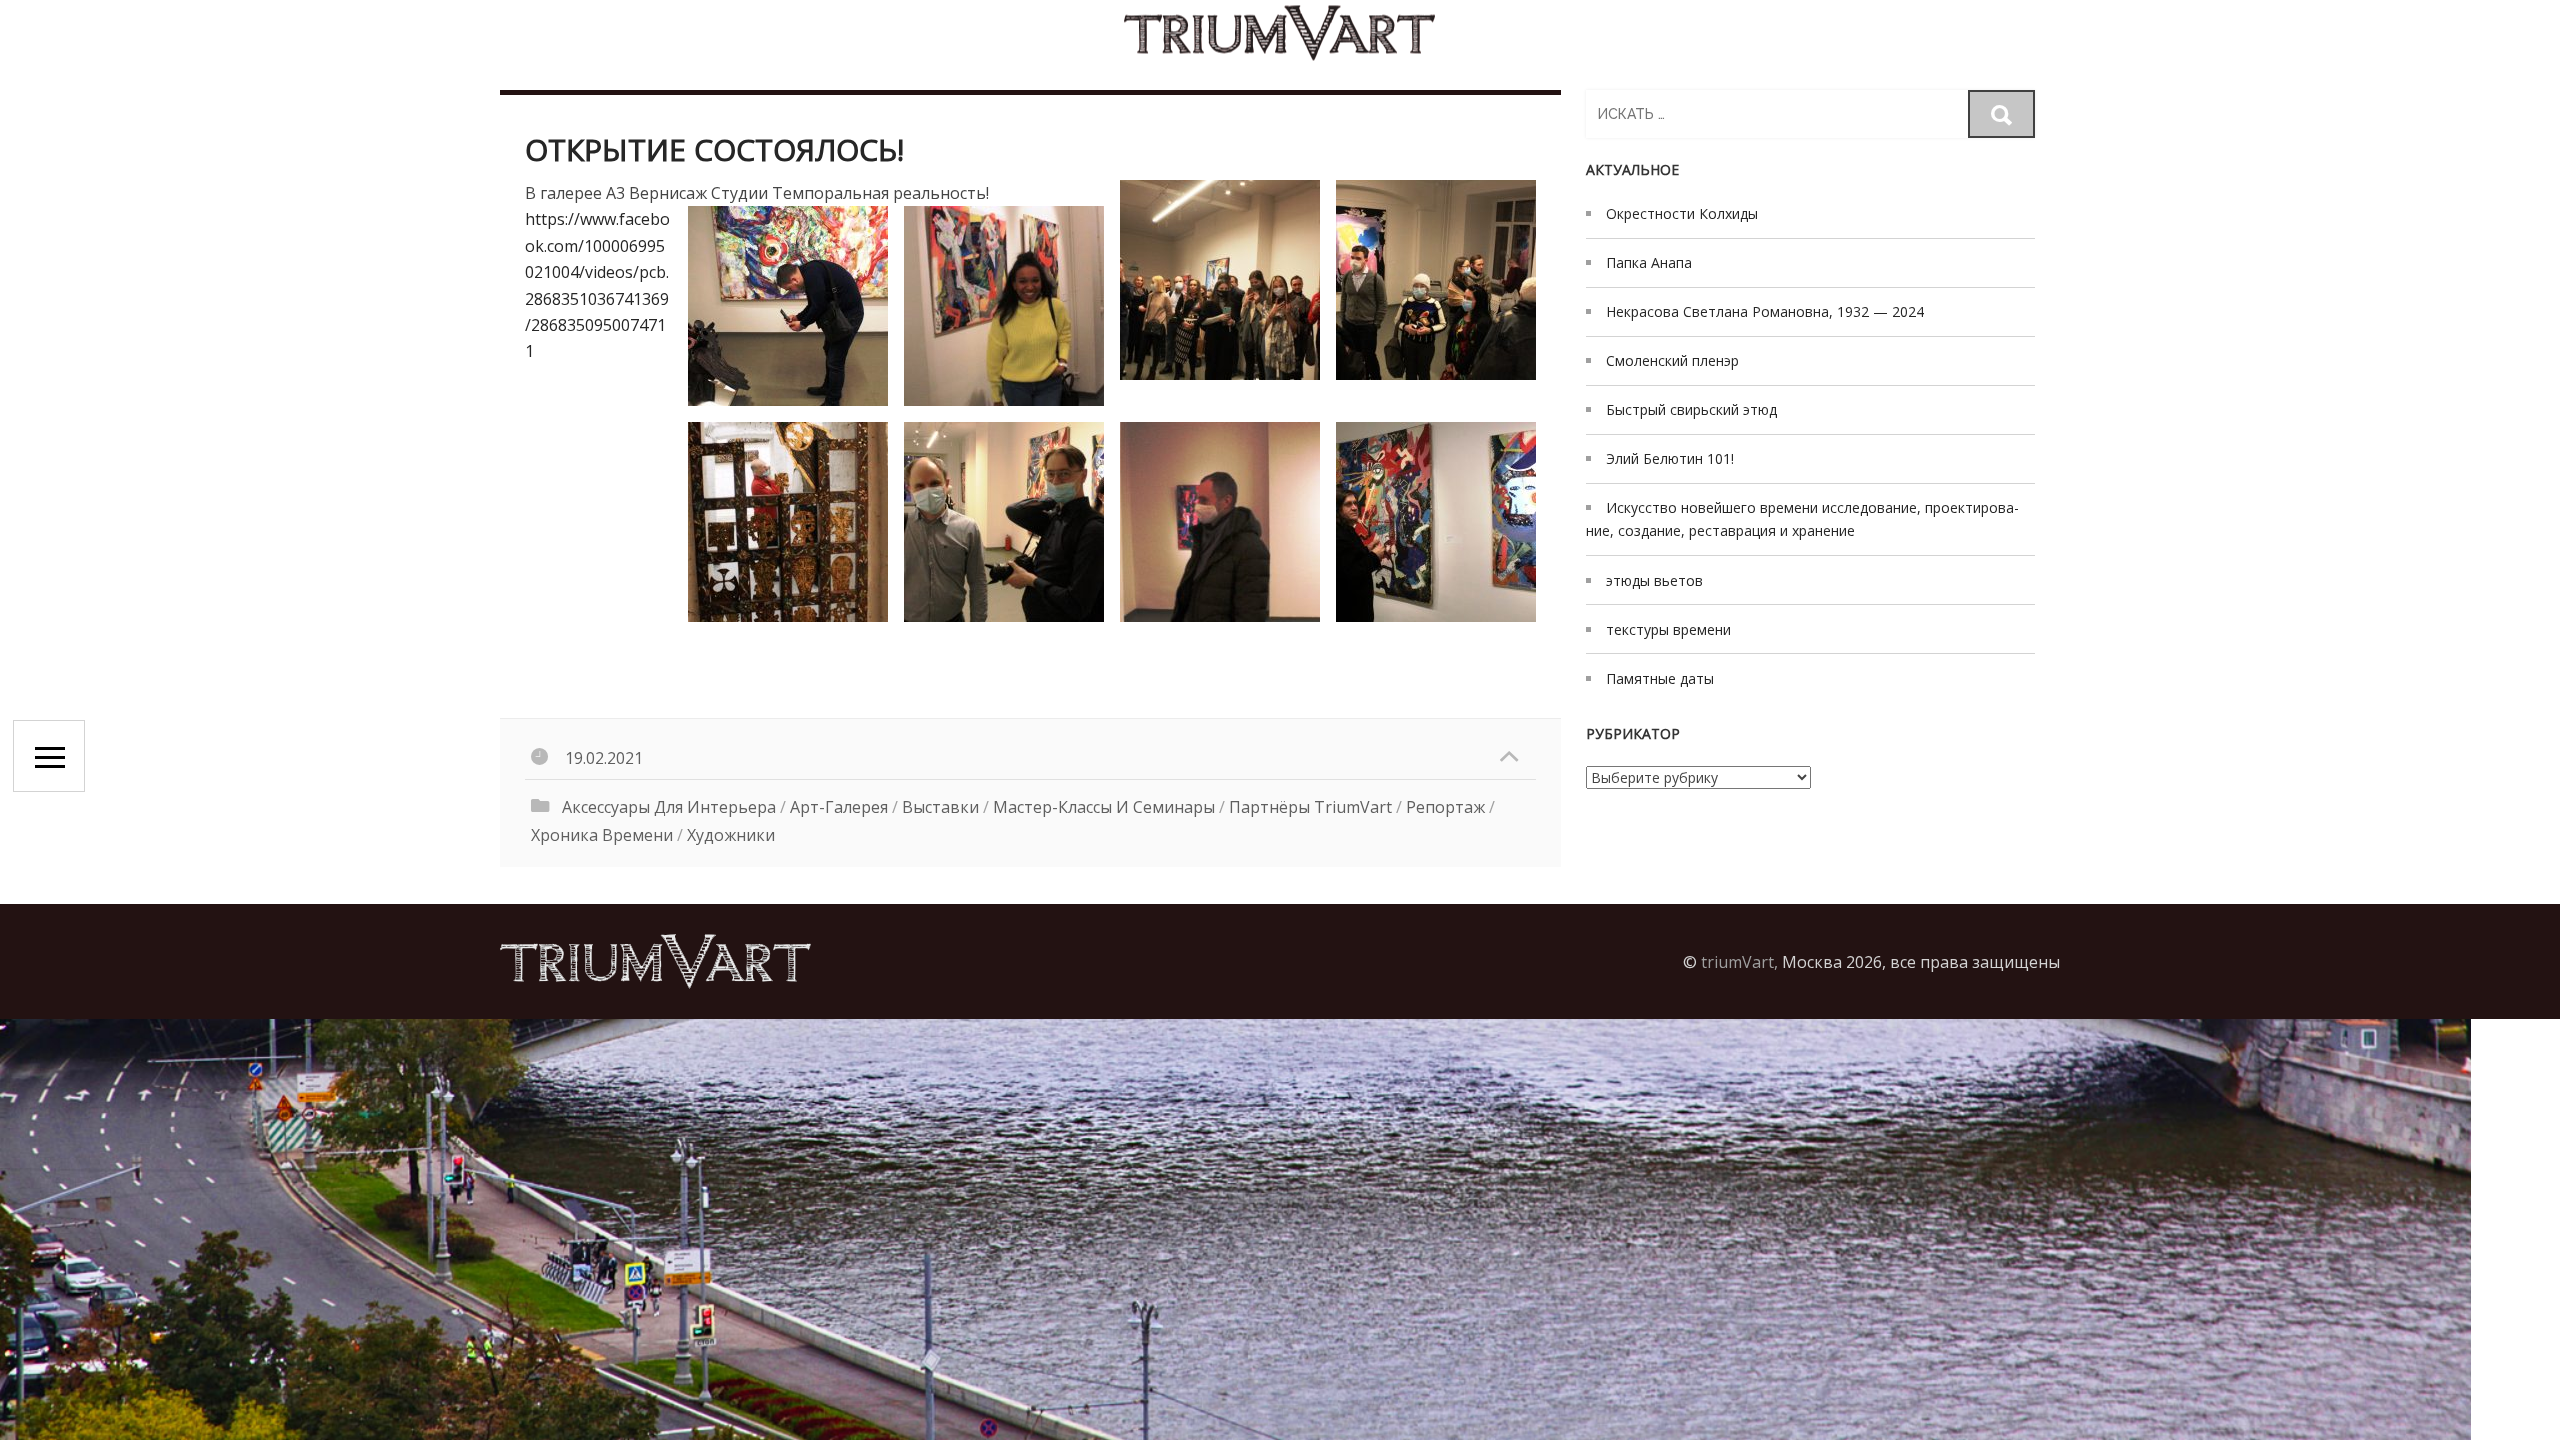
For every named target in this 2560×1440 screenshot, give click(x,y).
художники (731, 835)
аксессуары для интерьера (669, 807)
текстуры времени (1668, 629)
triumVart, (1739, 962)
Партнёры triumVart (1310, 807)
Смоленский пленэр (1672, 360)
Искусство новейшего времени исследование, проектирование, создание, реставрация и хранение (1802, 519)
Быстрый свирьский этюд (1691, 409)
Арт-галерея (839, 807)
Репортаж (1445, 807)
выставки (940, 807)
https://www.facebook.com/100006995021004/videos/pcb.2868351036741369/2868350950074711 (597, 285)
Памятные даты (1660, 678)
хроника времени (602, 835)
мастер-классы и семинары (1104, 807)
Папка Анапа (1649, 262)
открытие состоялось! (714, 149)
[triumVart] (1280, 32)
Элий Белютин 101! (1670, 458)
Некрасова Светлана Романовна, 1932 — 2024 (1765, 311)
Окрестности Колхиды (1682, 213)
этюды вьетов (1654, 580)
